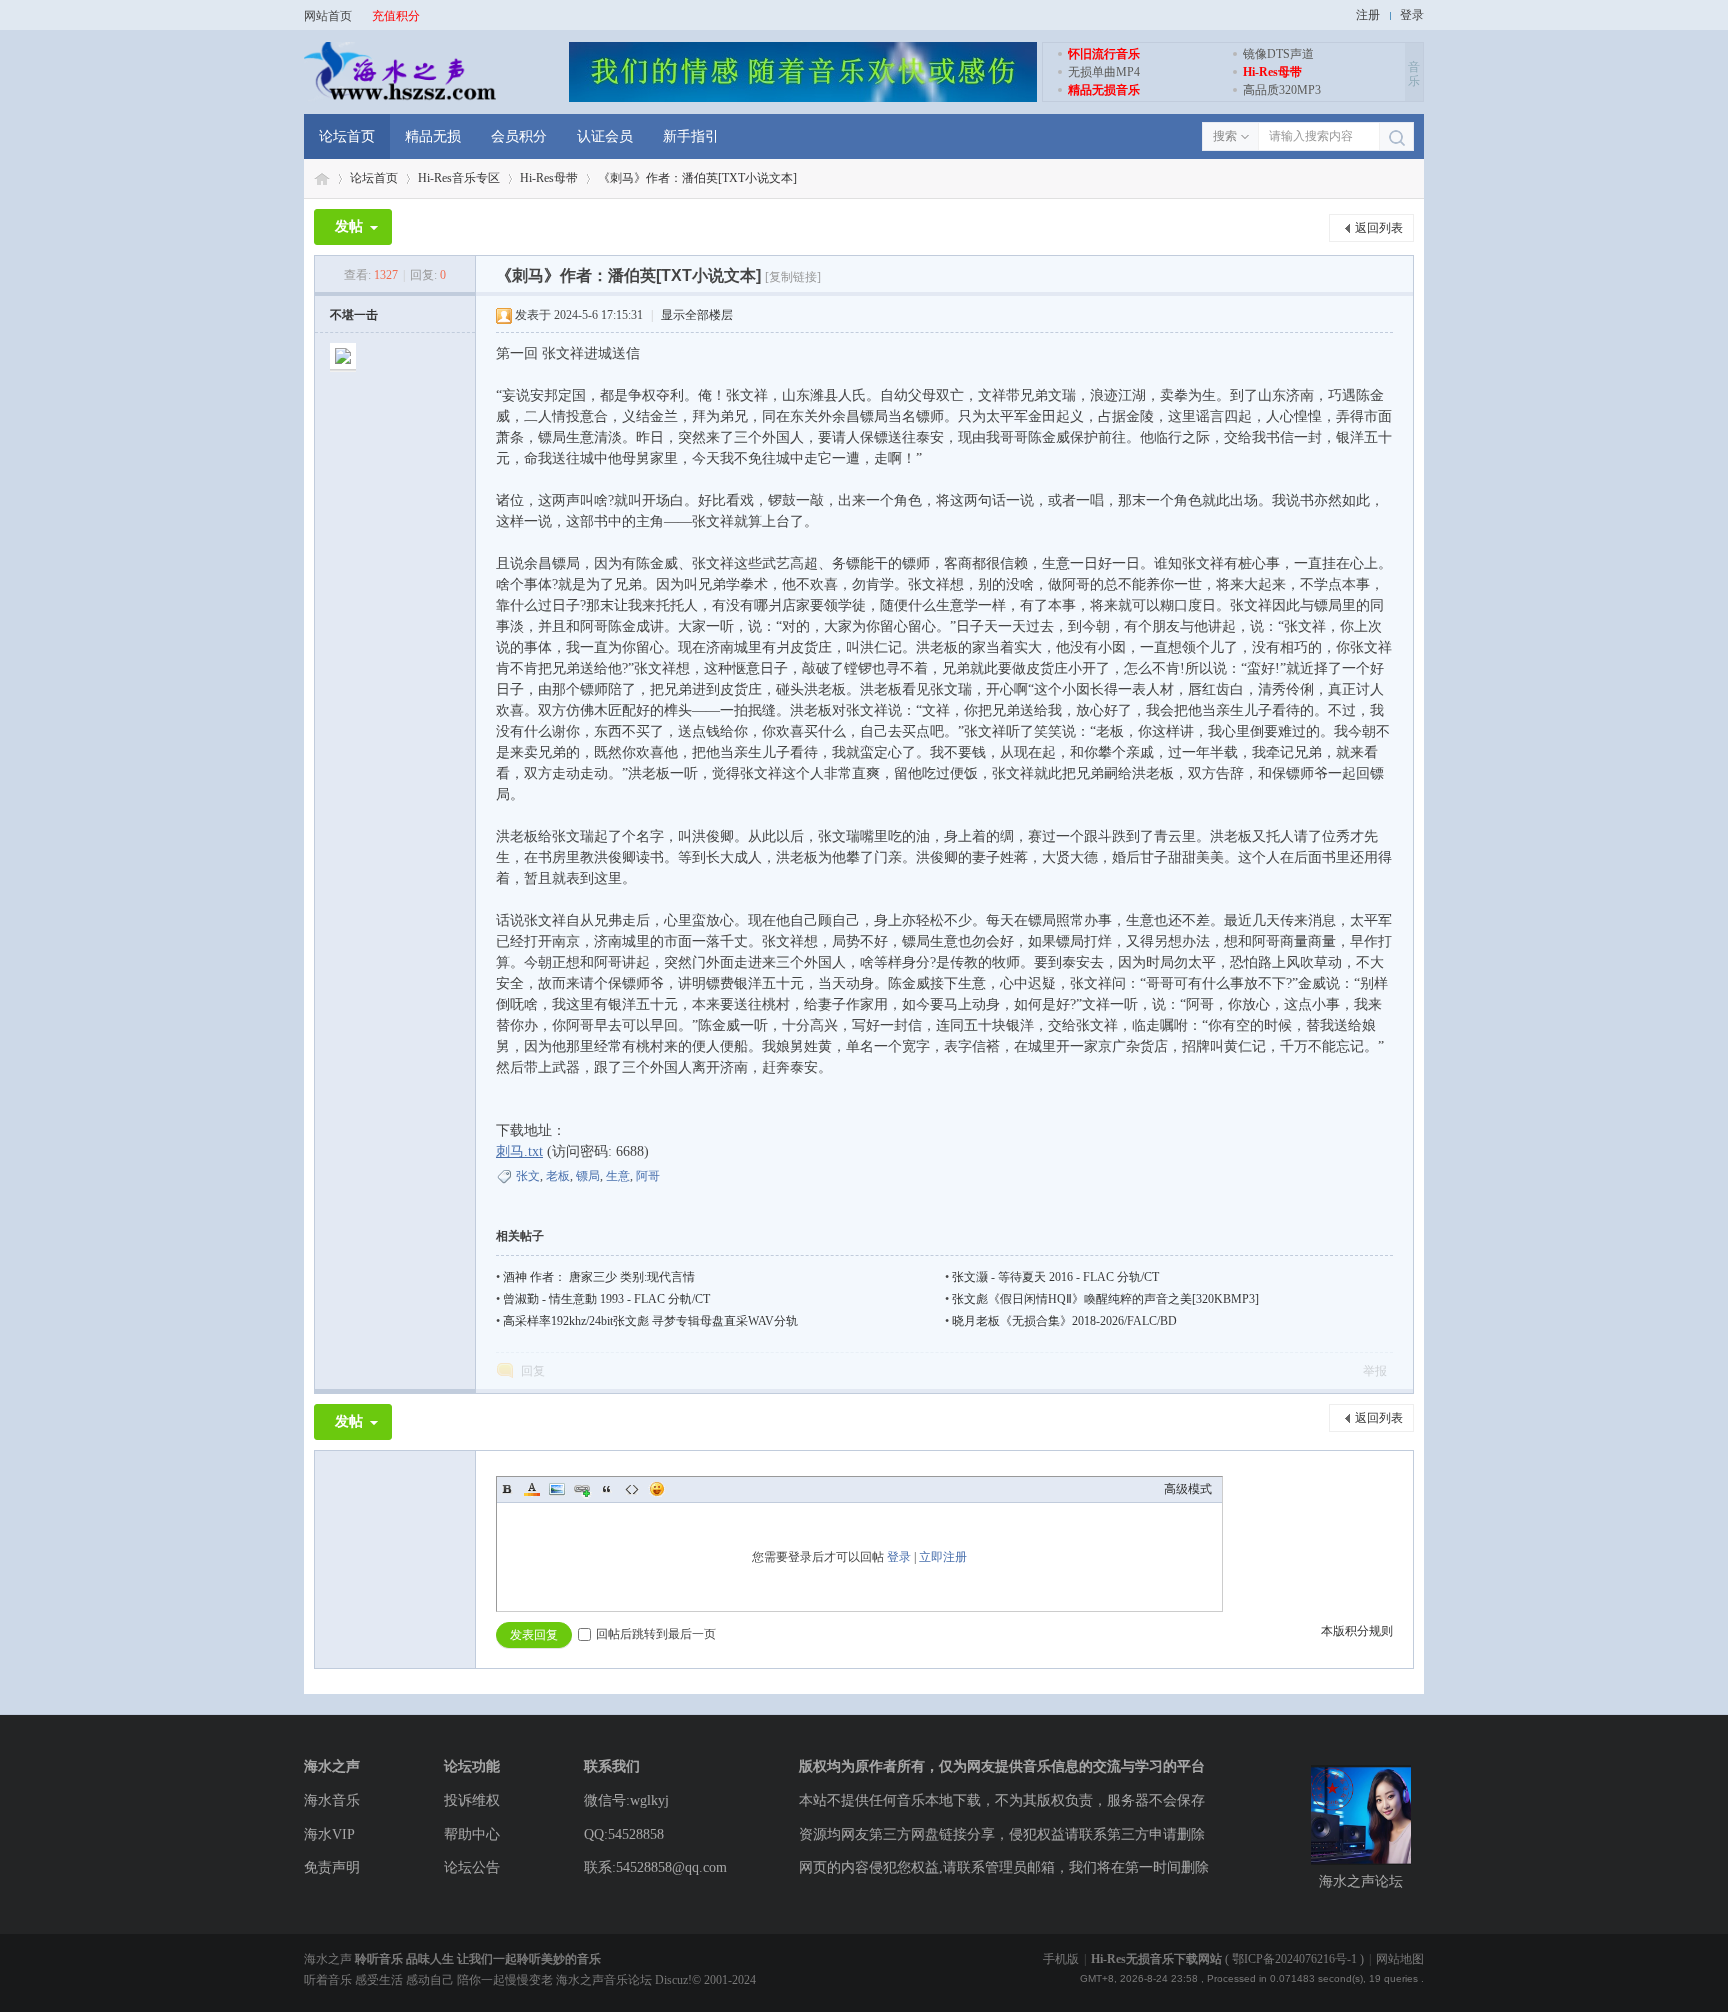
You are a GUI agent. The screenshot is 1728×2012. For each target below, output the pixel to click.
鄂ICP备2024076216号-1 (1294, 1959)
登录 (1412, 15)
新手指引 (691, 136)
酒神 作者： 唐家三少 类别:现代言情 (599, 1277)
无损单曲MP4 (1104, 72)
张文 (528, 1176)
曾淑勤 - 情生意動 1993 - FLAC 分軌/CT (606, 1299)
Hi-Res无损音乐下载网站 (1156, 1959)
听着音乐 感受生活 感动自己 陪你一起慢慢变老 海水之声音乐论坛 (479, 1980)
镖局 (588, 1176)
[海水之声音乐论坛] (400, 98)
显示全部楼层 (697, 315)
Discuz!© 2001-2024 (705, 1980)
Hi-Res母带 (1272, 72)
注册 (1368, 15)
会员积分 (519, 136)
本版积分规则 (1357, 1631)
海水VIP (329, 1834)
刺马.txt (519, 1151)
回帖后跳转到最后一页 (656, 1634)
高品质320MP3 (1282, 90)
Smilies (657, 1489)
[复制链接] (793, 277)
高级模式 (1188, 1489)
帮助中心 (472, 1834)
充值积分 (396, 16)
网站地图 (1400, 1959)
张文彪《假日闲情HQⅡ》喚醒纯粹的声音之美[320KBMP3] (1105, 1299)
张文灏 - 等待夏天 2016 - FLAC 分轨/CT (1055, 1277)
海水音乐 (332, 1800)
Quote (607, 1489)
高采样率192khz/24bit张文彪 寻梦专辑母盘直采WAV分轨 (650, 1321)
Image (557, 1489)
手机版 (1061, 1959)
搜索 (1225, 136)
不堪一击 (354, 315)
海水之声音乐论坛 (322, 178)
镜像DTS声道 (1278, 54)
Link (582, 1489)
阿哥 (648, 1176)
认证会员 (605, 136)
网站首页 (328, 16)
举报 (1375, 1371)
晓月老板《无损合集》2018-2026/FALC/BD (1064, 1321)
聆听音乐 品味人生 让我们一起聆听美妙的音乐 (478, 1959)
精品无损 (433, 136)
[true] (1396, 137)
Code (632, 1489)
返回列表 (1379, 228)
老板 (558, 1176)
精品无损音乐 (1104, 90)
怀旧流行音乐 (1104, 54)
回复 (533, 1371)
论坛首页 (347, 136)
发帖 (349, 226)
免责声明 (332, 1867)
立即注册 (943, 1557)
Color (532, 1489)
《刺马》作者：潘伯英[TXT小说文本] (697, 178)
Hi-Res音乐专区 (459, 178)
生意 (618, 1176)
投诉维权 (472, 1800)
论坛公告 (472, 1867)
